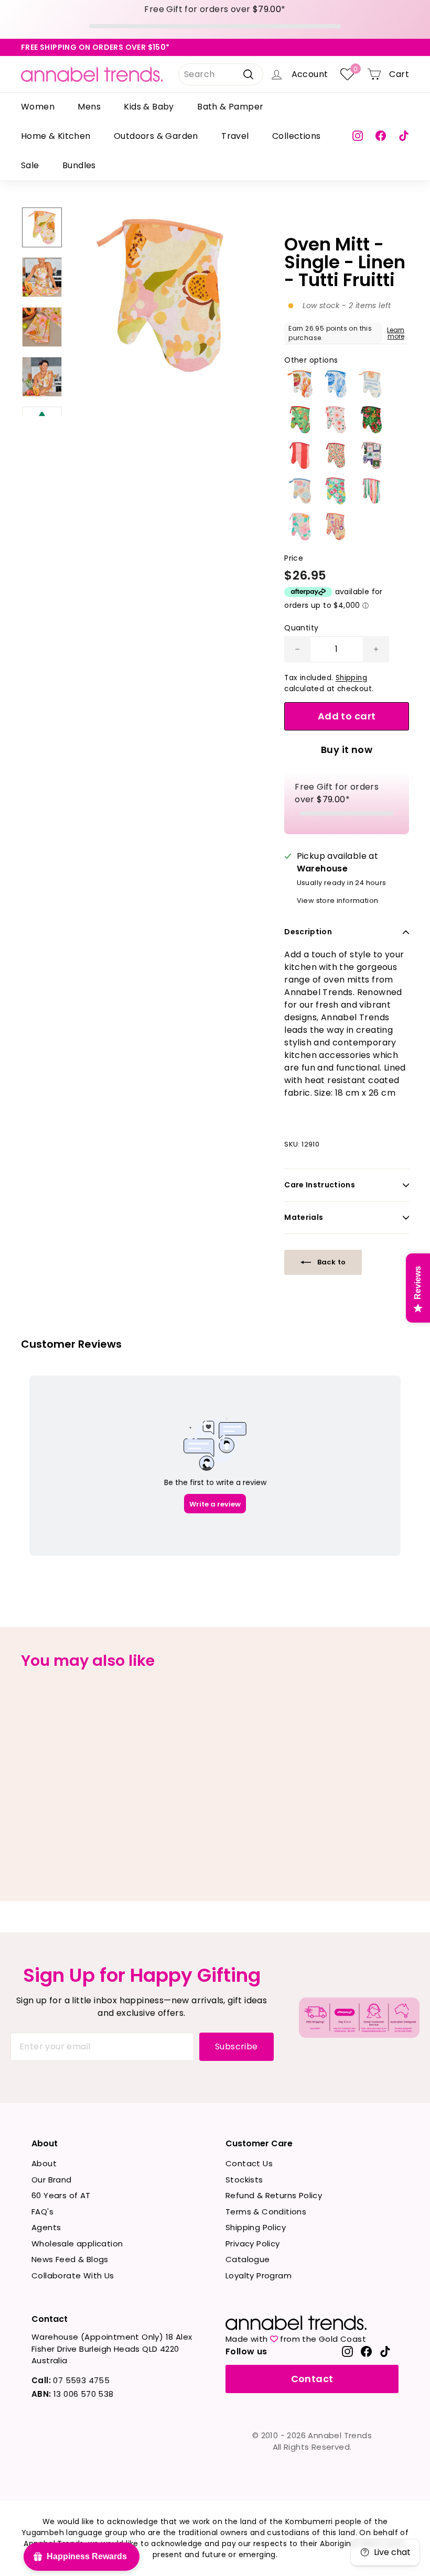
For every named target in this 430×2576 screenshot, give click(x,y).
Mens (89, 107)
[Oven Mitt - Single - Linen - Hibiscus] (300, 527)
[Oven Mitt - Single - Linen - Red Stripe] (300, 455)
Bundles (79, 165)
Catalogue (248, 2259)
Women (38, 107)
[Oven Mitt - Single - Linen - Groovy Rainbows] (336, 527)
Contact (312, 2379)
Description (308, 932)
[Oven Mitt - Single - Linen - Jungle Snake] (371, 420)
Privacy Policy (253, 2244)
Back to (330, 1262)
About (44, 2163)
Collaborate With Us (73, 2275)
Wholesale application (77, 2244)
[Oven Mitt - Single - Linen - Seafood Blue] (336, 384)
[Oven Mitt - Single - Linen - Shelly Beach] (300, 491)
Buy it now (347, 750)
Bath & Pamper (230, 107)
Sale (30, 165)
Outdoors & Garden (156, 136)
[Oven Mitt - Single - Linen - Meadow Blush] (336, 420)
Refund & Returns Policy (274, 2195)
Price (294, 558)
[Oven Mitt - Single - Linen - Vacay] (371, 384)
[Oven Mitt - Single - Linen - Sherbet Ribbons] (371, 491)
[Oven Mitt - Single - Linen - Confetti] (336, 455)
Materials (304, 1217)
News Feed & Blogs (70, 2259)
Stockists (244, 2180)
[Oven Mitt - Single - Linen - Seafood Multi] (300, 384)
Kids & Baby (149, 107)
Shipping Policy (256, 2227)
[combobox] (221, 74)
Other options (311, 360)
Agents (46, 2227)
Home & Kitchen (56, 136)
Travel (235, 136)
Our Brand (52, 2180)
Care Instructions (320, 1185)
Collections (296, 136)
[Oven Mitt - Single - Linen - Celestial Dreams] (371, 455)
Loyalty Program (259, 2275)
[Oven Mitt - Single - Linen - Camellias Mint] (336, 491)
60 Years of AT (61, 2195)
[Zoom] (160, 296)
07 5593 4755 (71, 2380)
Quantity (301, 628)
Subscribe (236, 2046)
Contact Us (249, 2163)
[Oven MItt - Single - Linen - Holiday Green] (300, 420)
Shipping (351, 678)
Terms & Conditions (266, 2212)
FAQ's (42, 2212)
